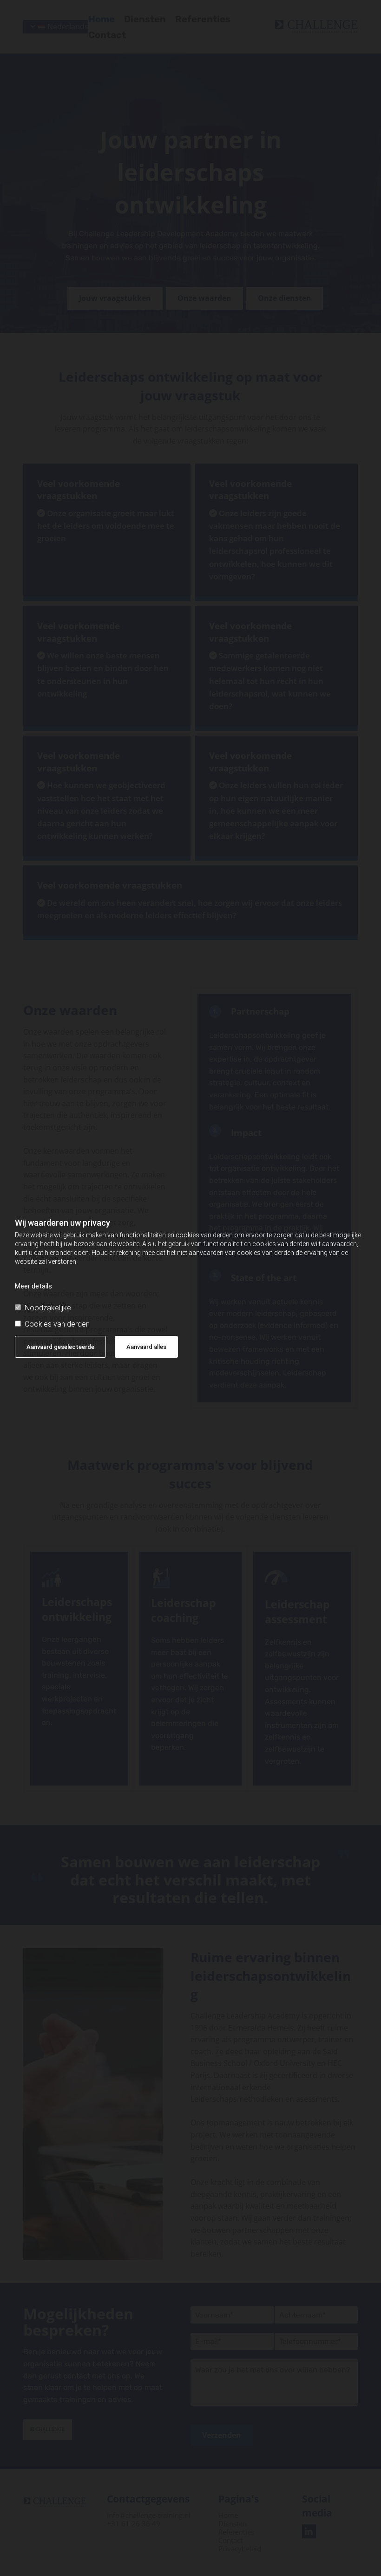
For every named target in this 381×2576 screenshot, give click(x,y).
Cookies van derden (57, 1324)
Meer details (33, 1286)
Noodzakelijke (48, 1308)
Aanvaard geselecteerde (60, 1347)
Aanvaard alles (146, 1347)
